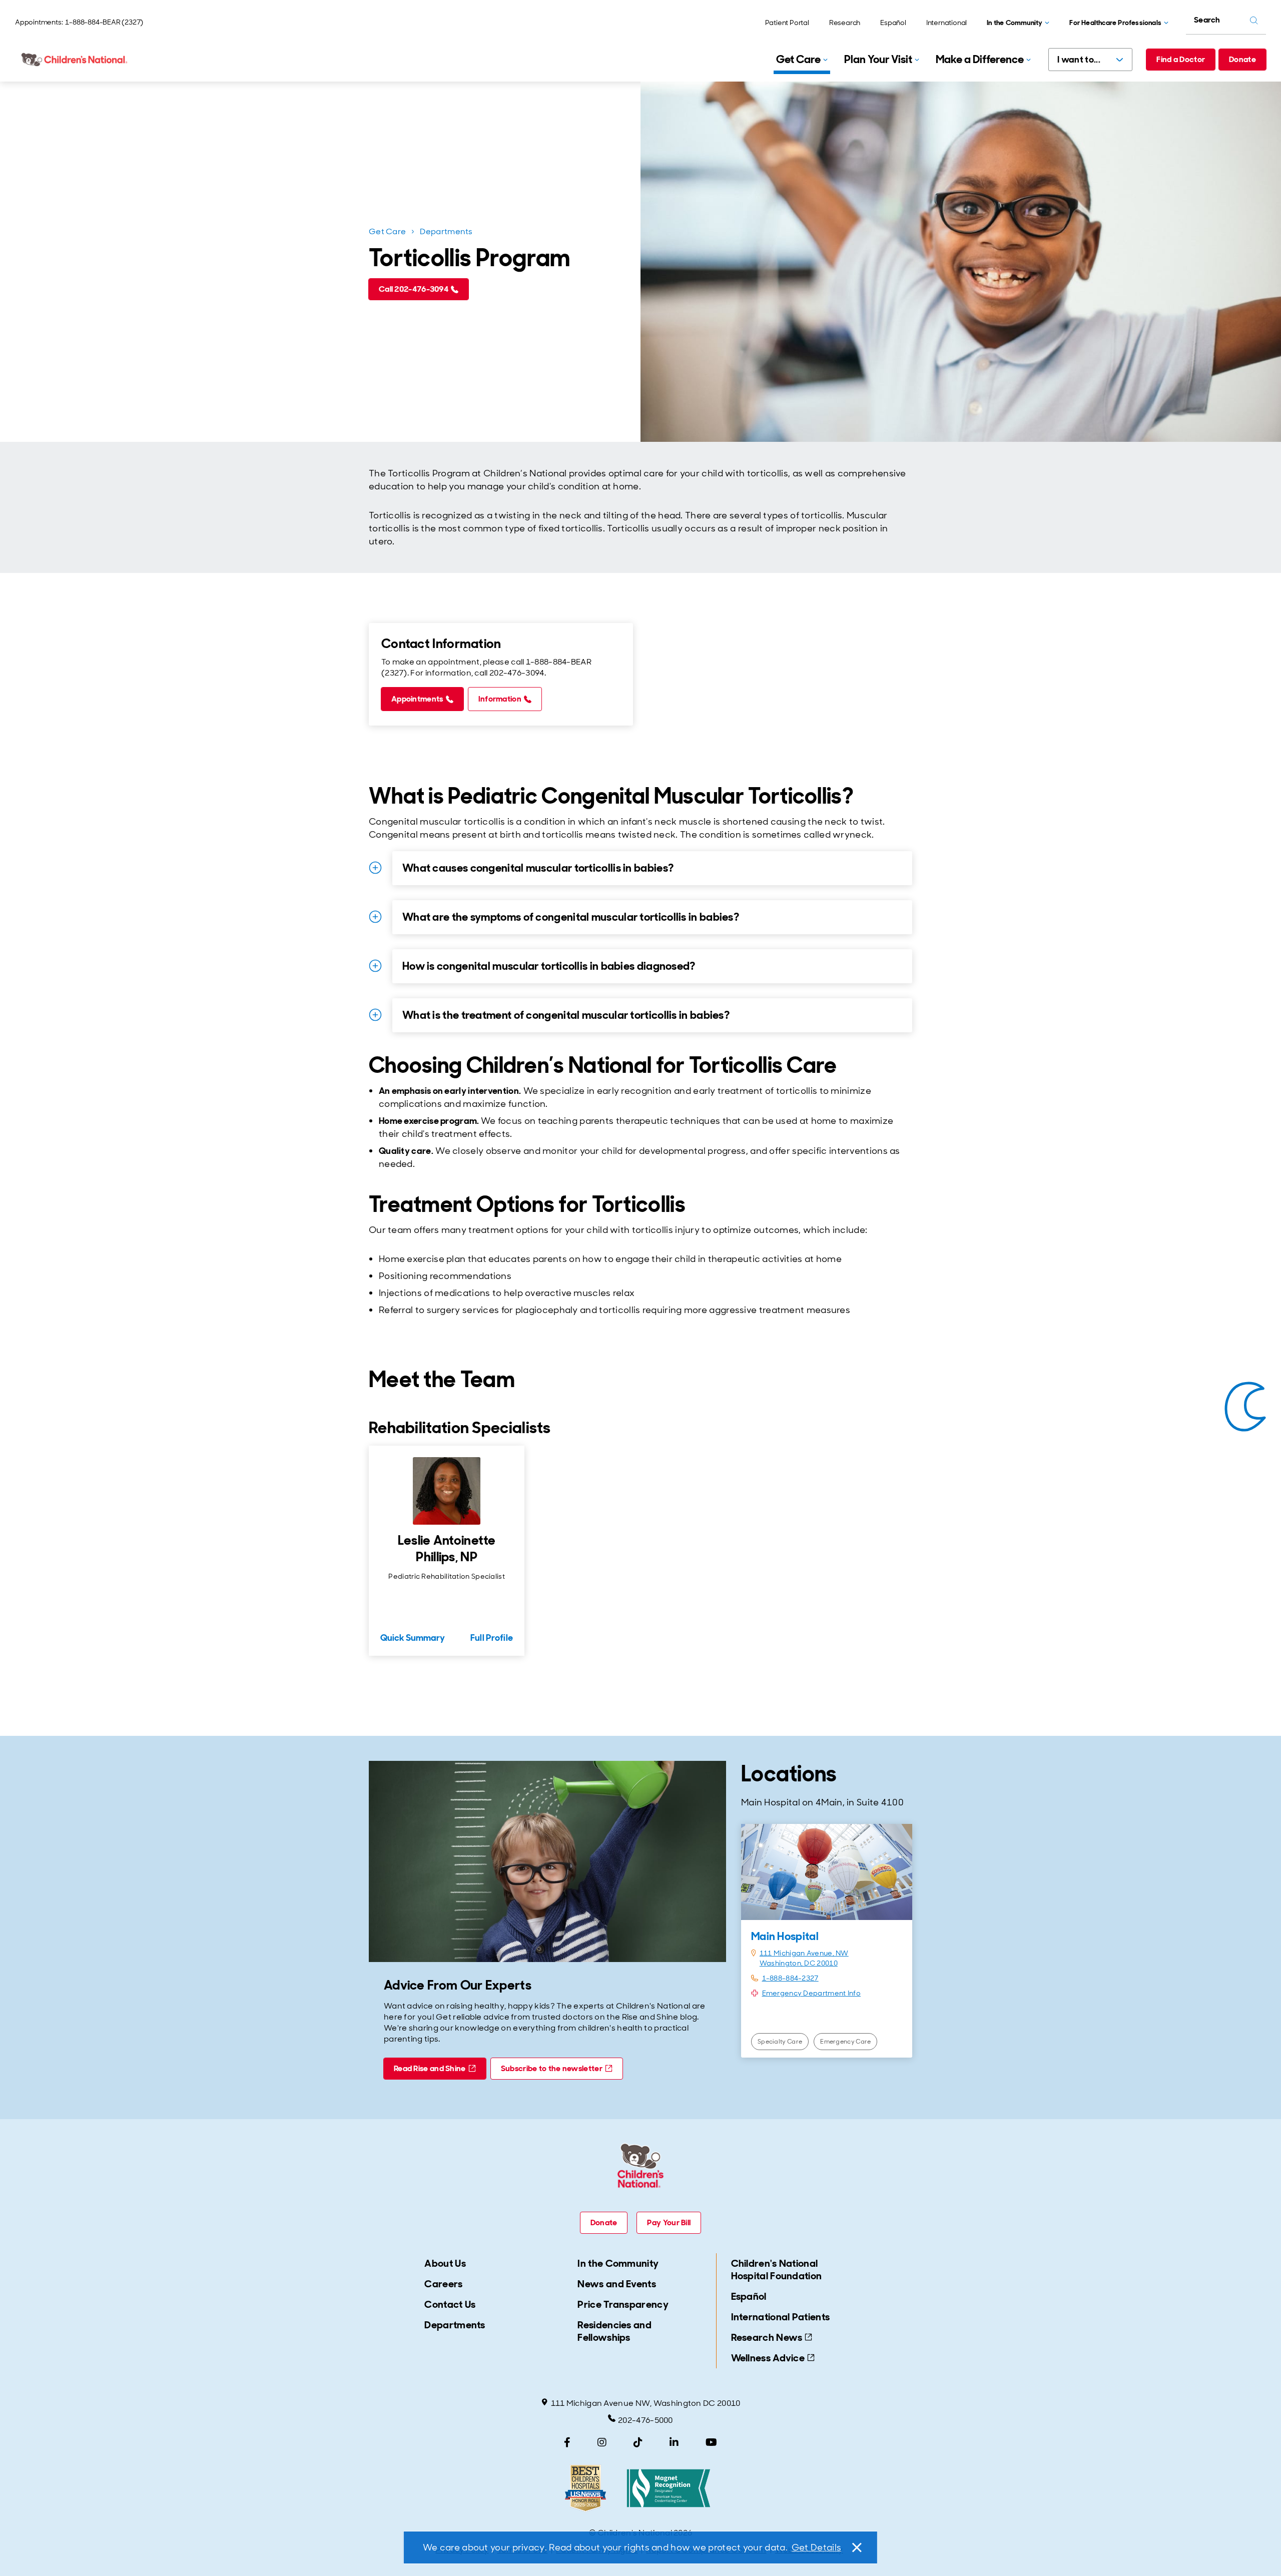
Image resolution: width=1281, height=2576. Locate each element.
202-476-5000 (646, 2420)
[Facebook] (567, 2442)
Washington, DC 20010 (799, 1963)
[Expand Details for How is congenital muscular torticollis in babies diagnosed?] (375, 966)
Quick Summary (413, 1638)
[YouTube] (711, 2442)
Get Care (387, 231)
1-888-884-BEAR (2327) (104, 22)
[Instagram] (602, 2442)
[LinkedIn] (674, 2442)
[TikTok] (638, 2442)
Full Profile (492, 1638)
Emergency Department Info (812, 1993)
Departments (446, 231)
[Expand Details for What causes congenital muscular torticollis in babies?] (375, 868)
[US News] (585, 2488)
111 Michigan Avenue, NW (804, 1953)
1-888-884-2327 (790, 1978)
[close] (856, 2547)
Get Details (816, 2547)
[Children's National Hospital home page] (75, 60)
